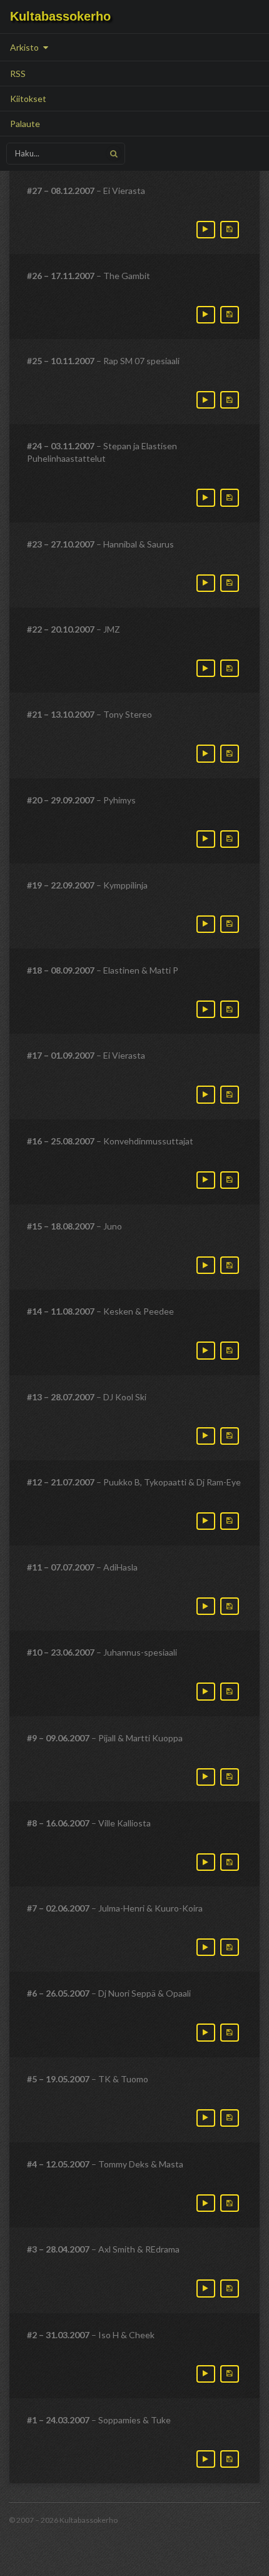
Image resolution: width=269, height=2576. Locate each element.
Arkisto (25, 47)
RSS (18, 74)
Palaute (25, 124)
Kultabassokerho (60, 16)
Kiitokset (28, 99)
